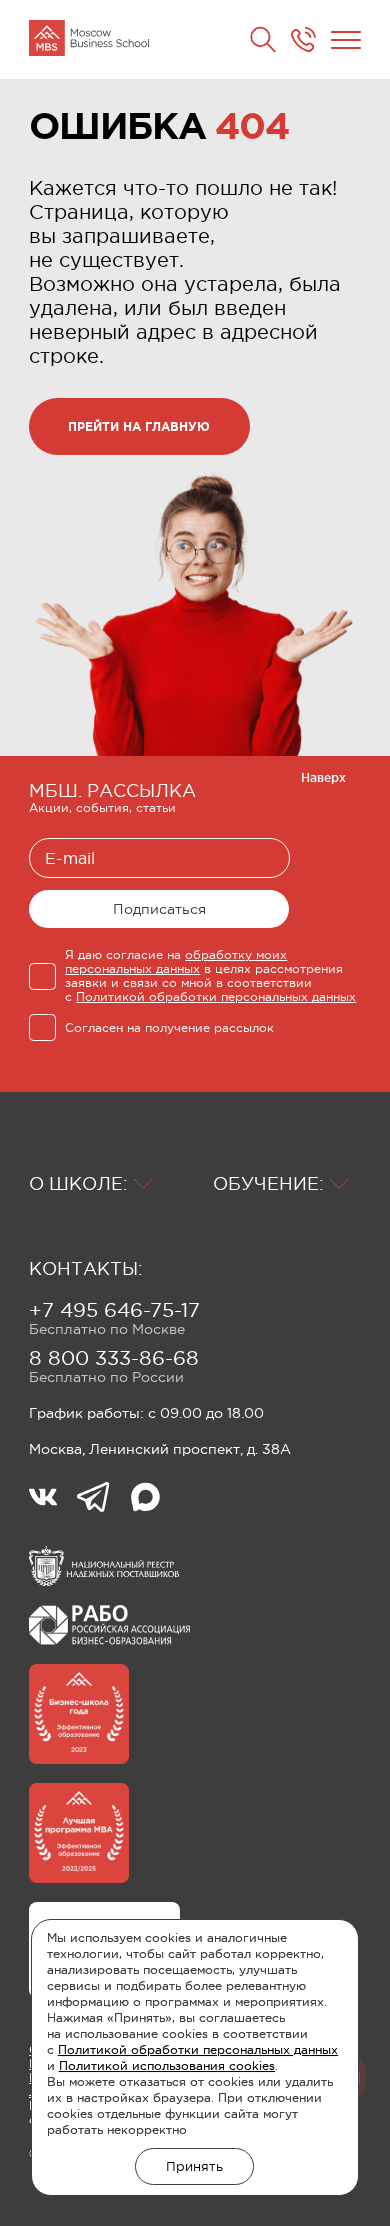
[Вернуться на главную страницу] (89, 39)
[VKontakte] (53, 1499)
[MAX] (145, 1499)
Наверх (323, 777)
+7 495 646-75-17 (114, 1310)
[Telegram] (103, 1499)
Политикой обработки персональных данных (198, 2050)
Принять (194, 2166)
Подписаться (159, 909)
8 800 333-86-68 (114, 1358)
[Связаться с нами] (303, 39)
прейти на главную (139, 426)
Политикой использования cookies (167, 2066)
